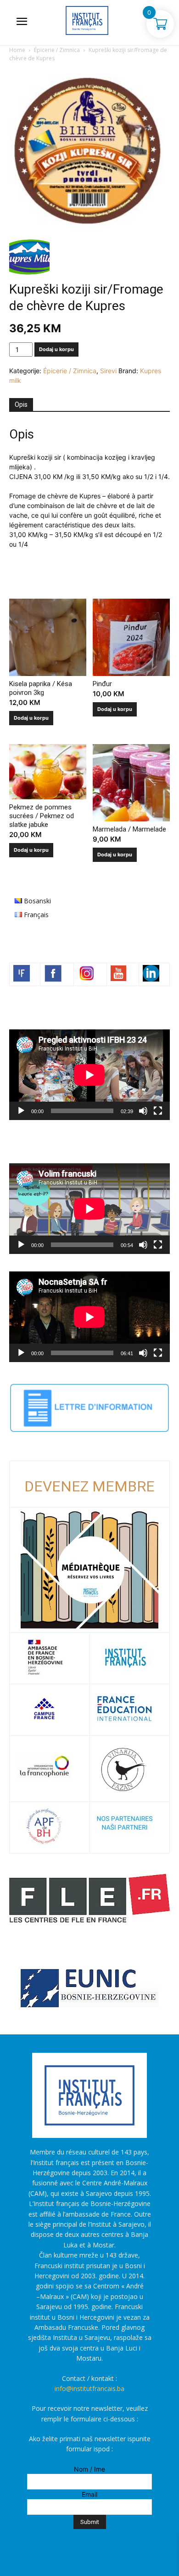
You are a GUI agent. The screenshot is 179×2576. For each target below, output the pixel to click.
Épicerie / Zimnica (57, 50)
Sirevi (108, 371)
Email (89, 2494)
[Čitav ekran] (158, 1111)
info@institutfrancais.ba (89, 2388)
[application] (89, 1075)
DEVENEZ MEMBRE (89, 1486)
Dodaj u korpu (56, 349)
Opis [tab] (21, 404)
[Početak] (21, 1111)
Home (17, 50)
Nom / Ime (89, 2469)
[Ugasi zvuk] (143, 1111)
